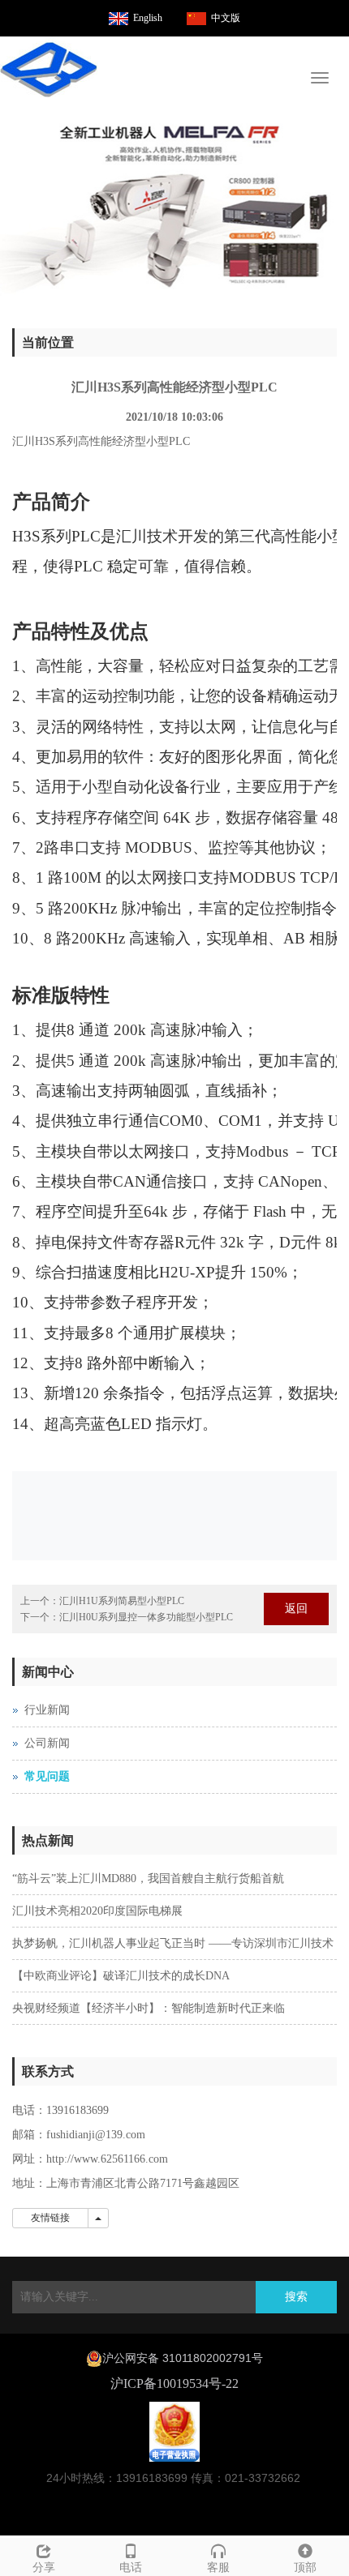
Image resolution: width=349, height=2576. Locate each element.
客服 (218, 2567)
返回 (296, 1609)
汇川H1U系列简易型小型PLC (122, 1601)
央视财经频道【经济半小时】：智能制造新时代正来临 (149, 2008)
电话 (131, 2567)
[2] (174, 208)
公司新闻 (47, 1743)
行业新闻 (47, 1710)
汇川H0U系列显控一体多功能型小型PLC (146, 1617)
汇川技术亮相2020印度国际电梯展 (97, 1911)
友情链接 (50, 2218)
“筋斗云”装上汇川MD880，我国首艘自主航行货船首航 (148, 1879)
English (148, 18)
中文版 (226, 18)
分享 (44, 2567)
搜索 (296, 2297)
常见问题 (47, 1776)
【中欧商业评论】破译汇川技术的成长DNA (121, 1976)
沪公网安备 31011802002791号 (183, 2358)
